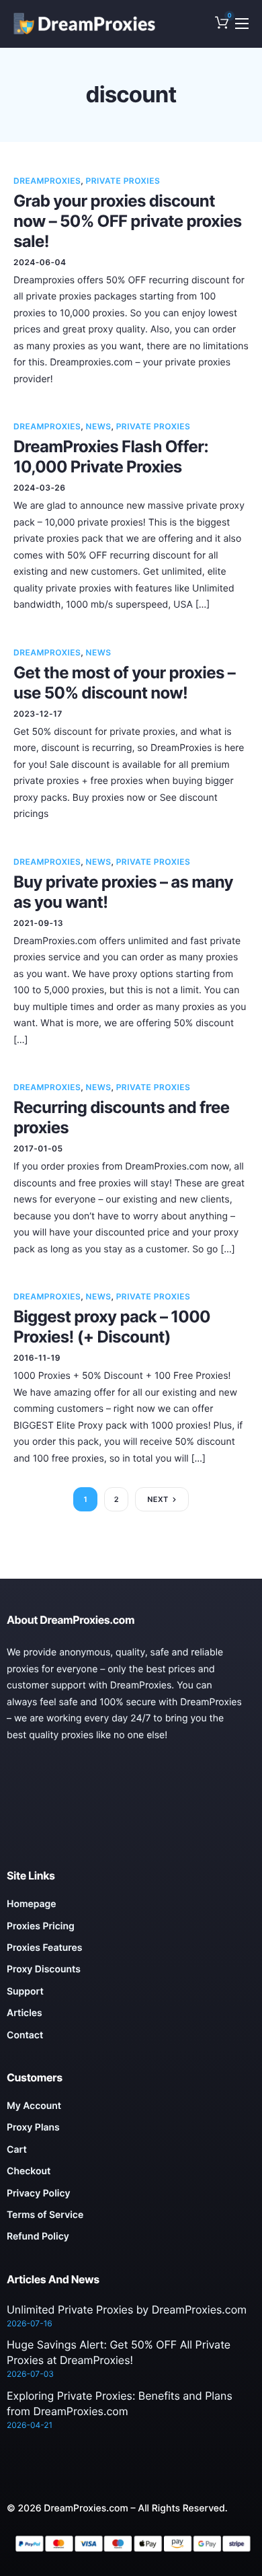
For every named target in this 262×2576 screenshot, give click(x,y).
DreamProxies (47, 181)
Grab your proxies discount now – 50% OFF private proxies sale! (128, 221)
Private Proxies (123, 181)
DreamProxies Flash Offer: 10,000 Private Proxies (111, 457)
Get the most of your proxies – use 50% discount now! (124, 683)
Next (158, 1499)
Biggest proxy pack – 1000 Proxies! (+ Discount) (112, 1327)
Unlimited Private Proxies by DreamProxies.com (127, 2310)
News (99, 426)
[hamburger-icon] (242, 24)
